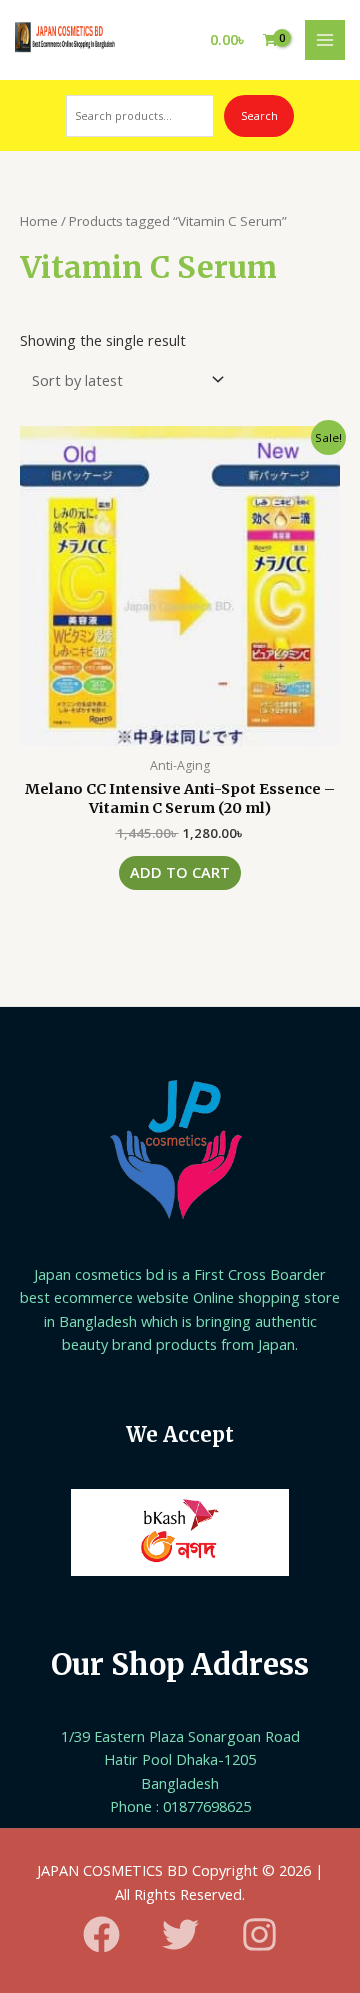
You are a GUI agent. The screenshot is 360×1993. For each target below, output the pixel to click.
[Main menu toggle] (325, 40)
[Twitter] (180, 1934)
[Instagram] (259, 1934)
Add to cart (180, 872)
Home (39, 221)
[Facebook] (101, 1934)
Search (259, 115)
